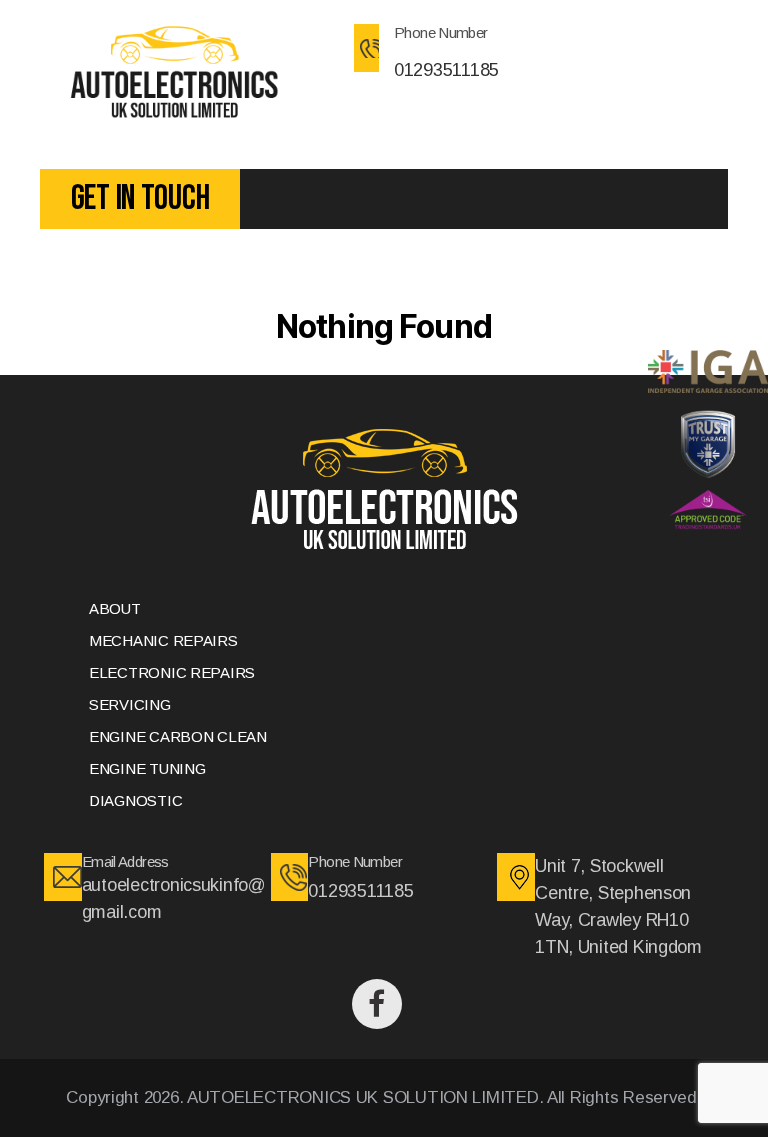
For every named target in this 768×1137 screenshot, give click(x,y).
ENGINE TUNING (147, 768)
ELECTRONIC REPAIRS (172, 672)
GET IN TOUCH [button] (140, 198)
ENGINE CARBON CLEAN (178, 736)
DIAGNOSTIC (135, 800)
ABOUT (115, 608)
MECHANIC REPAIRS (163, 640)
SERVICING (130, 704)
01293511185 (446, 70)
